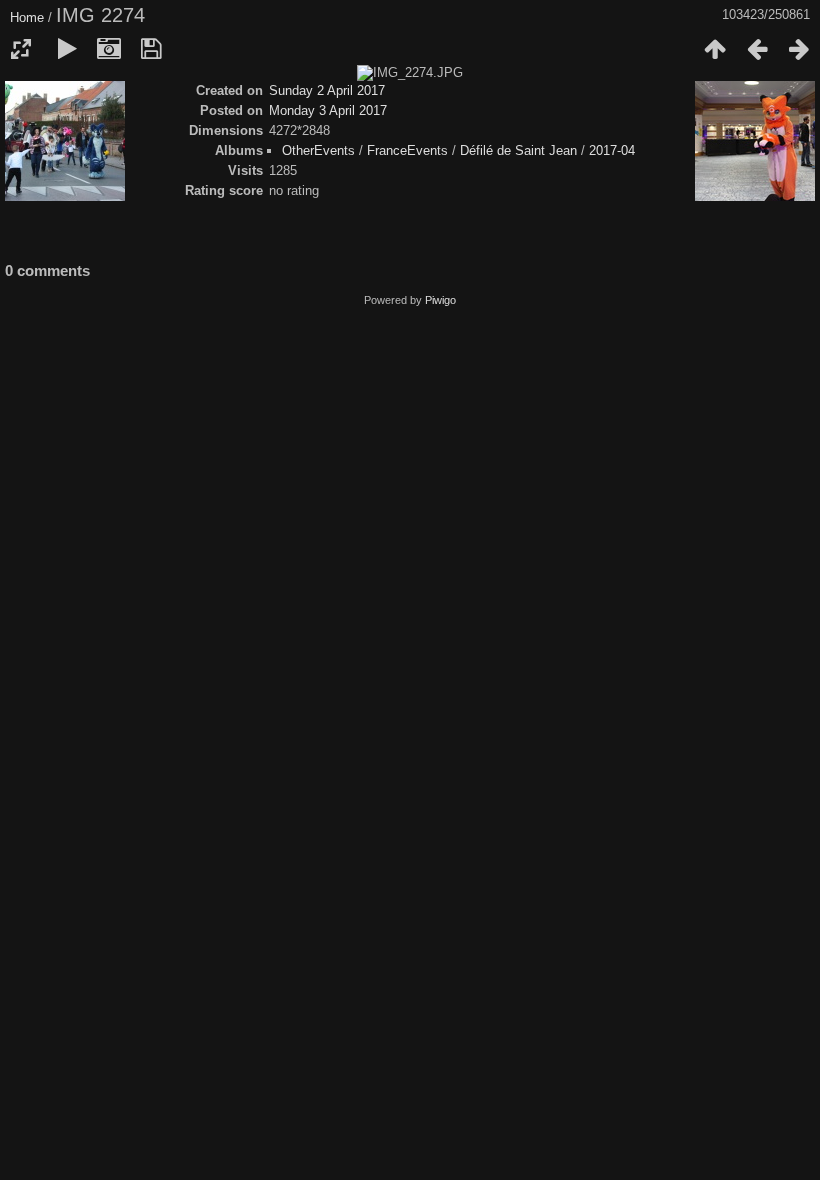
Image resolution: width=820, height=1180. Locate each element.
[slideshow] (67, 49)
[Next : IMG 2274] (799, 49)
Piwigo (440, 300)
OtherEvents (318, 150)
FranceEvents (407, 150)
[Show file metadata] (109, 49)
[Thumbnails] (715, 49)
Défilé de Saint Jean (518, 150)
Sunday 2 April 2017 (327, 90)
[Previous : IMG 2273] (757, 49)
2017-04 (612, 150)
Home (27, 17)
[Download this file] (151, 49)
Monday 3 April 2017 (328, 110)
